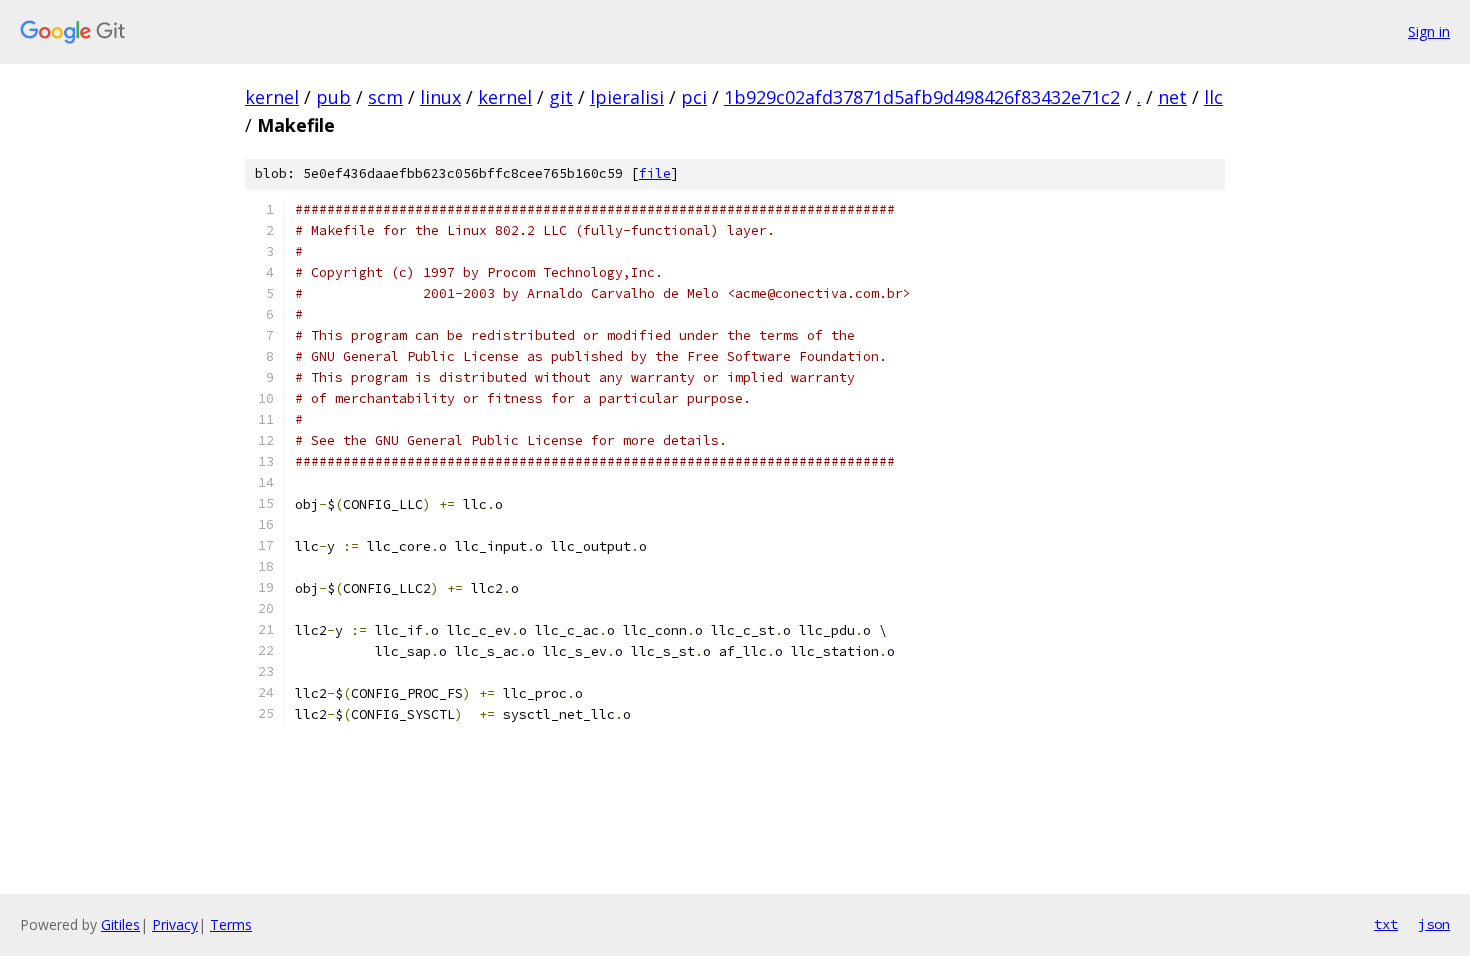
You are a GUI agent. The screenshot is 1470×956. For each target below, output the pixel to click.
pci (694, 97)
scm (385, 97)
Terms (231, 924)
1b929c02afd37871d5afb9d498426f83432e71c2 (922, 97)
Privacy (175, 924)
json (1434, 924)
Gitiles (120, 924)
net (1172, 97)
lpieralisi (627, 97)
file (655, 173)
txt (1386, 924)
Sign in (1429, 31)
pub (333, 97)
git (561, 97)
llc (1213, 97)
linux (440, 97)
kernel (272, 97)
